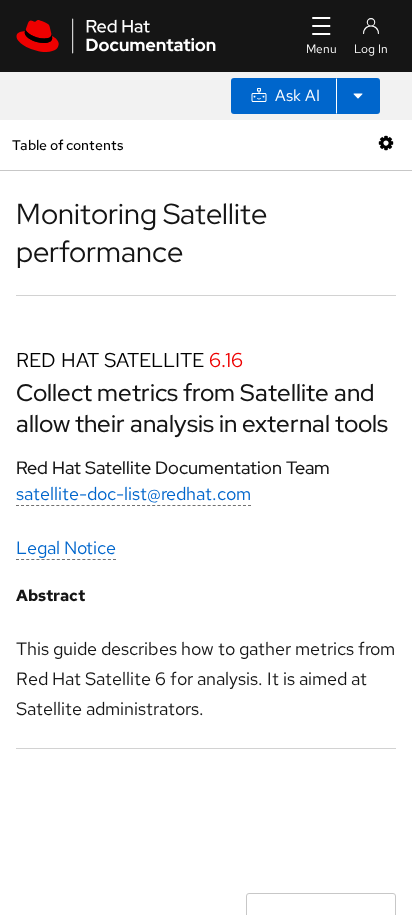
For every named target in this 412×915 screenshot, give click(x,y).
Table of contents (67, 144)
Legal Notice (66, 547)
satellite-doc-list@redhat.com (133, 493)
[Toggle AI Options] (358, 96)
